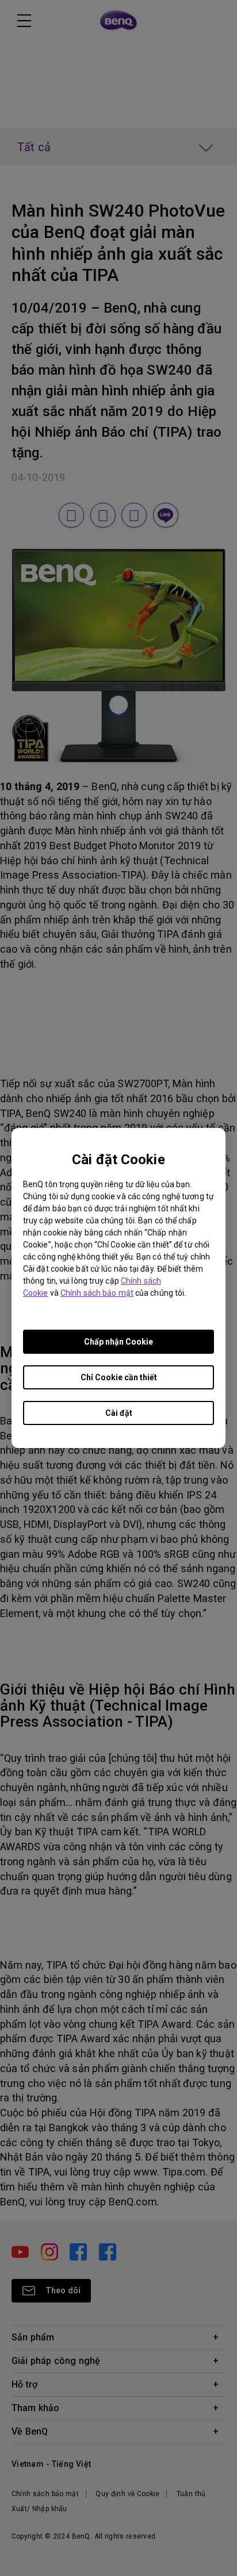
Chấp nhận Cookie (118, 1342)
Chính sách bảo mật (97, 1293)
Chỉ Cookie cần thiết (119, 1377)
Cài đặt (119, 1413)
